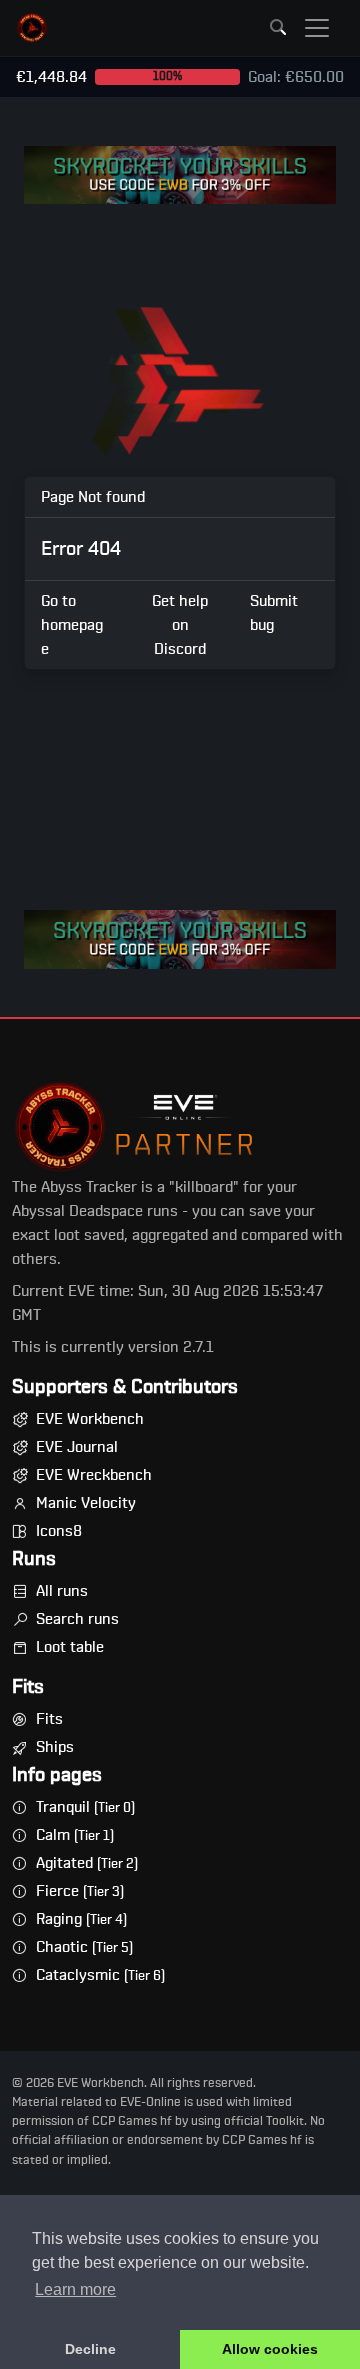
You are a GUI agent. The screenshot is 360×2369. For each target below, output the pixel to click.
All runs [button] (62, 1591)
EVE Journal (77, 1447)
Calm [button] (75, 1835)
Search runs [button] (77, 1619)
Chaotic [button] (84, 1947)
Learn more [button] (75, 2289)
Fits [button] (49, 1719)
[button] (32, 28)
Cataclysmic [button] (100, 1975)
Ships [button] (55, 1747)
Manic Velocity (86, 1503)
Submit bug (274, 613)
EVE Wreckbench (94, 1475)
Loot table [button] (70, 1647)
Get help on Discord (180, 625)
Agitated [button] (87, 1863)
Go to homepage (72, 625)
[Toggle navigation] (317, 28)
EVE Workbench (90, 1419)
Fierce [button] (80, 1891)
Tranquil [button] (85, 1807)
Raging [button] (81, 1919)
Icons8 (59, 1531)
